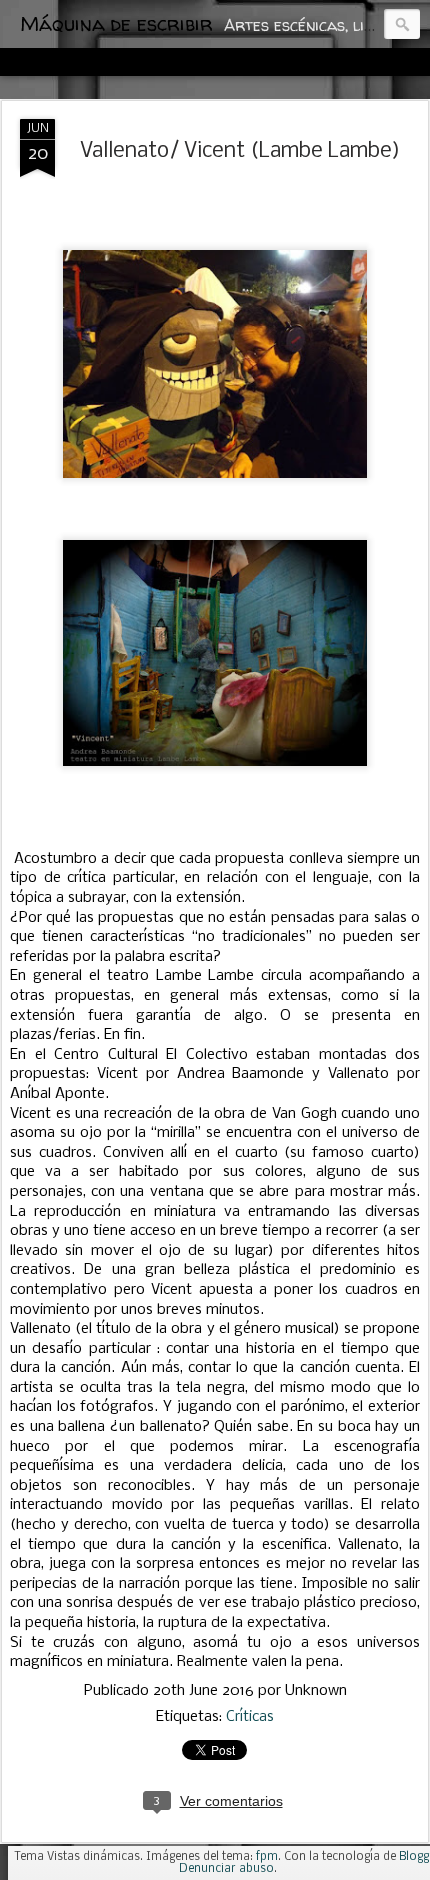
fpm (267, 1857)
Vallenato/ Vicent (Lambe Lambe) (240, 151)
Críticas (250, 1717)
